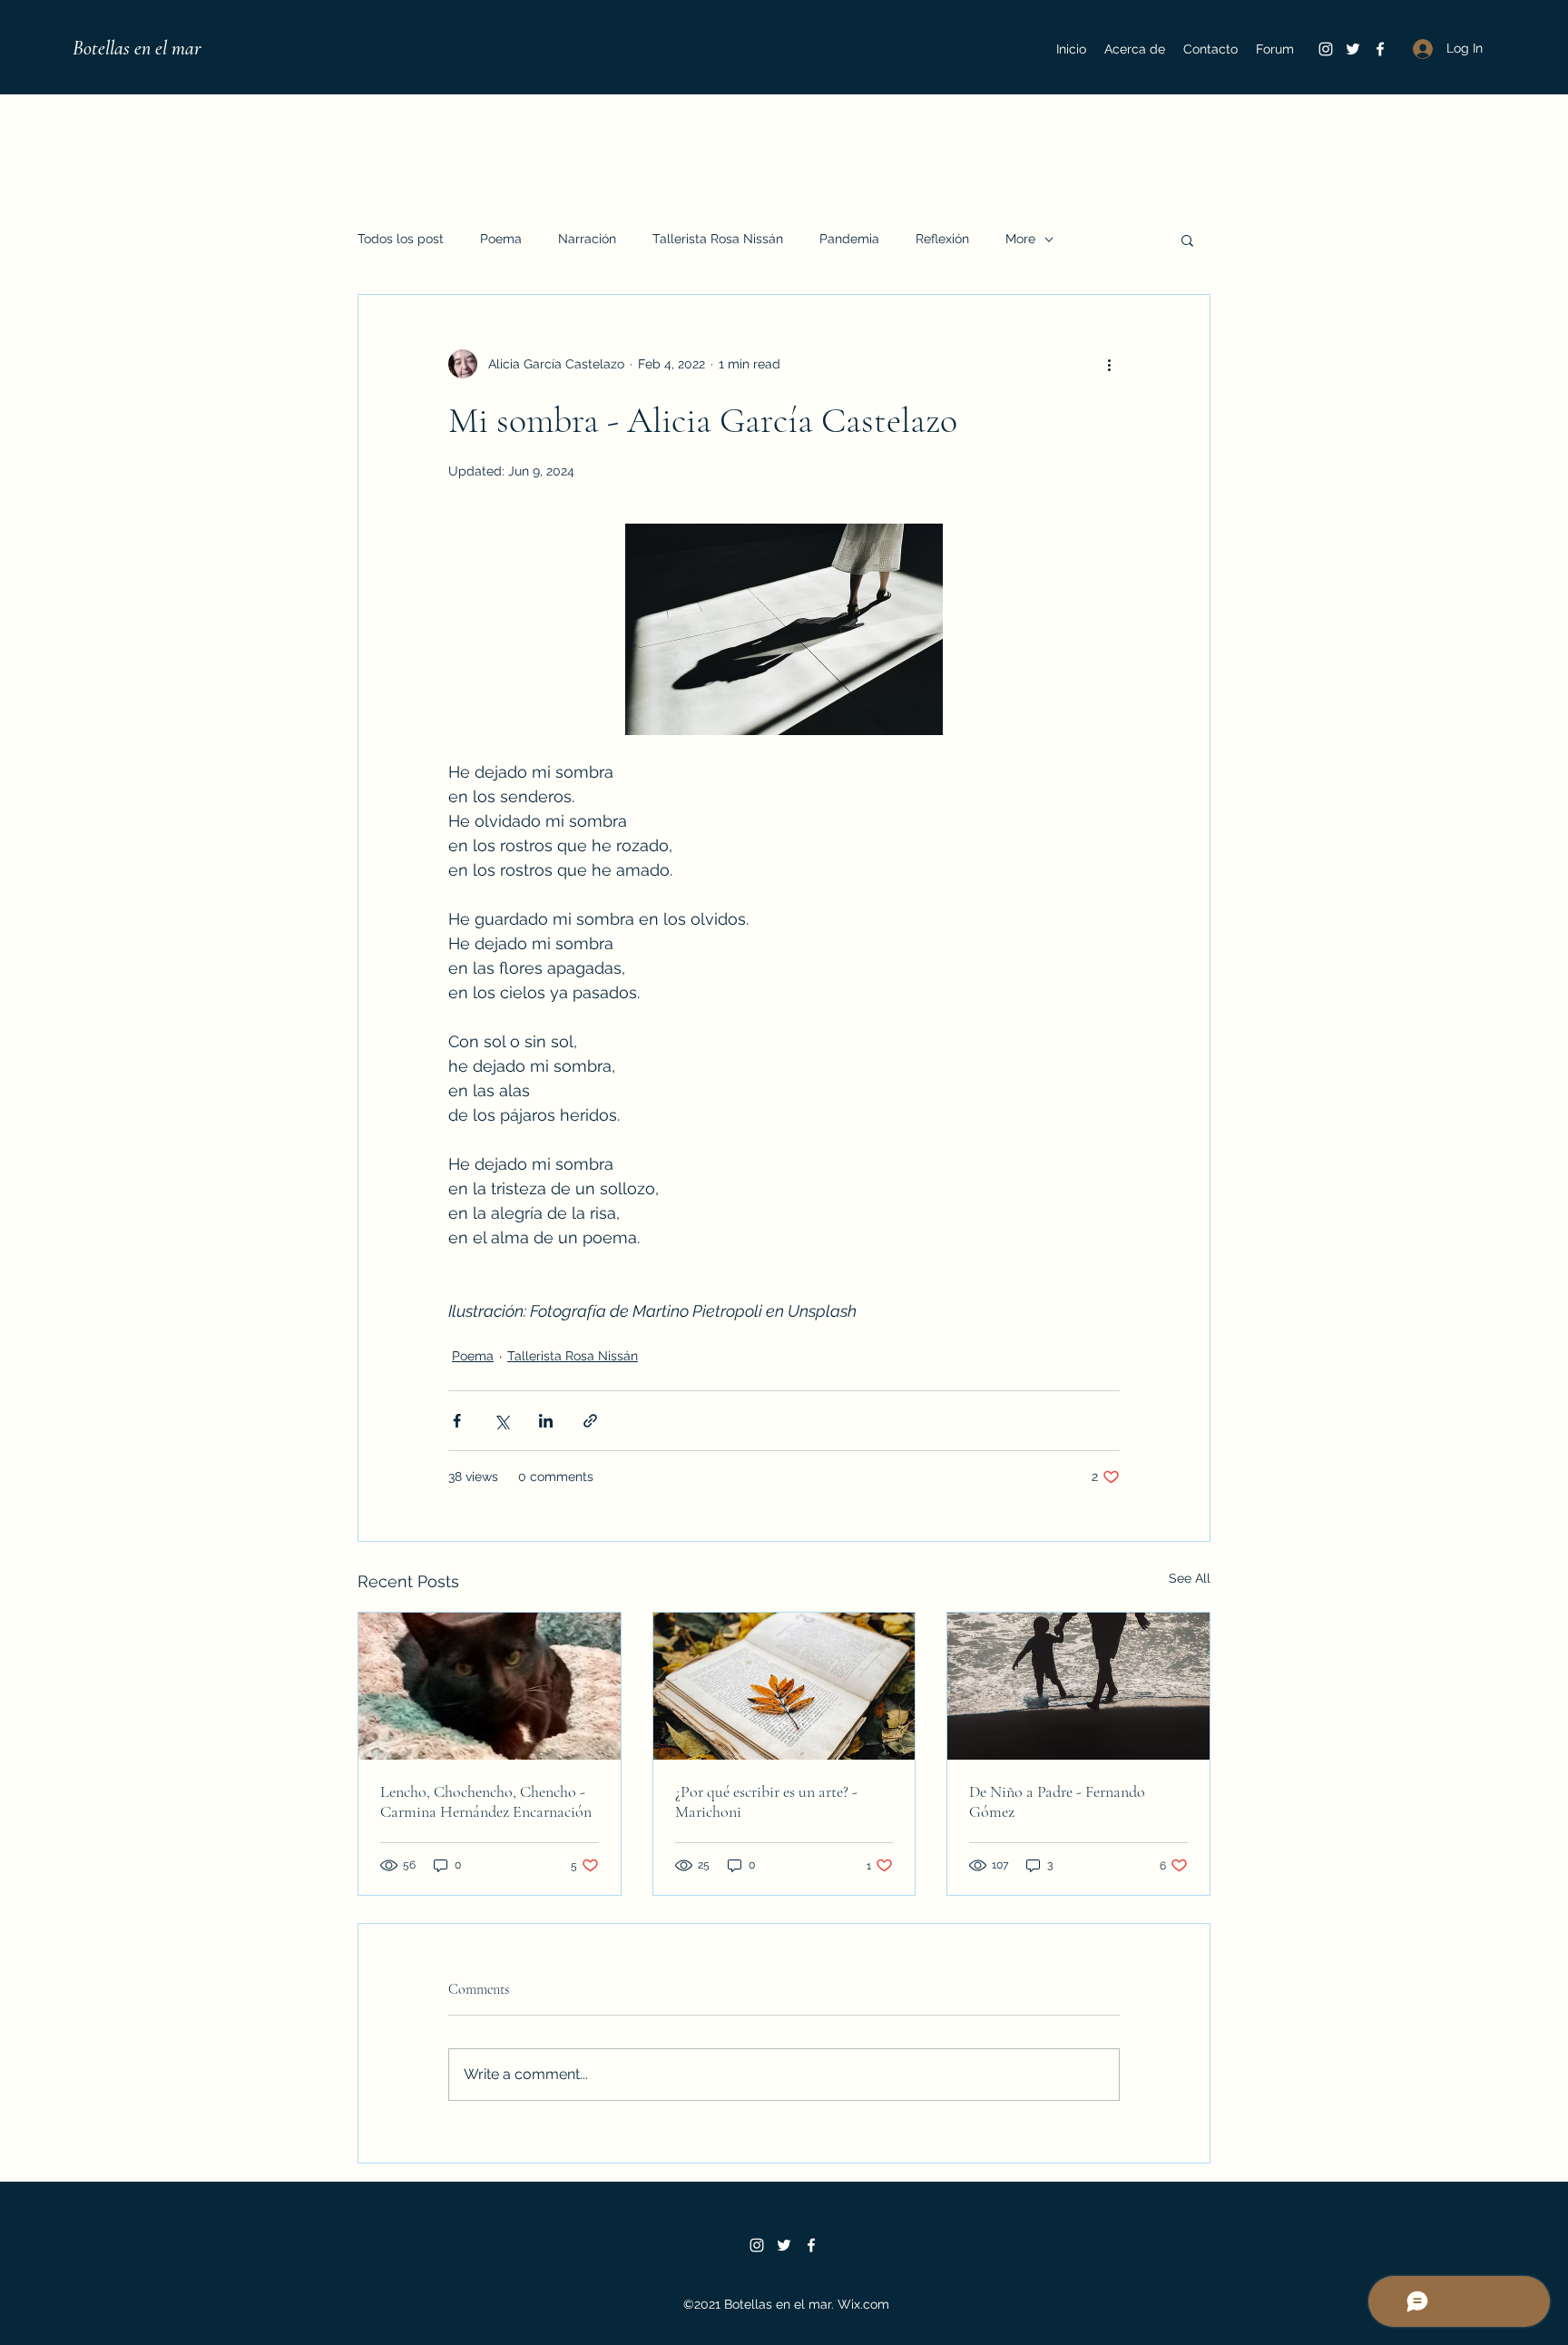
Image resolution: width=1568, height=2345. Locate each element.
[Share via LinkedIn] (546, 1421)
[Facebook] (1380, 49)
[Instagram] (1326, 49)
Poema (501, 239)
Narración (587, 239)
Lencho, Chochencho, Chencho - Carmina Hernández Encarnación (486, 1801)
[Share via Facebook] (457, 1421)
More (1020, 239)
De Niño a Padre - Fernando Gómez (1057, 1801)
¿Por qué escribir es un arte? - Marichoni (766, 1801)
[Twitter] (1353, 49)
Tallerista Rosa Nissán (718, 239)
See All (1190, 1578)
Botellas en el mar (137, 48)
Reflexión (942, 239)
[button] (1187, 240)
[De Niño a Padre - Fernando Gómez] (1078, 1686)
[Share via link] (590, 1421)
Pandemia (849, 239)
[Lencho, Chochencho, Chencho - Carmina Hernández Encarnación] (490, 1686)
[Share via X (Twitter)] (501, 1421)
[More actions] (1109, 364)
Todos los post (401, 239)
